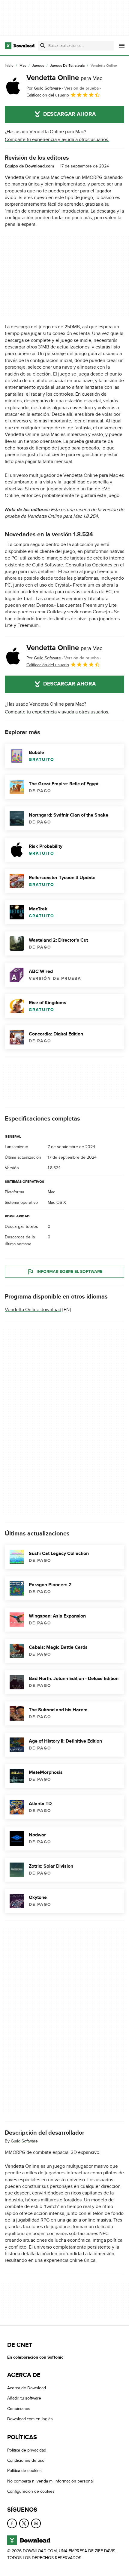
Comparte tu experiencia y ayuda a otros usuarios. (57, 140)
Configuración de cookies (31, 2491)
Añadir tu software (24, 2398)
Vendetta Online (64, 78)
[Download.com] (20, 46)
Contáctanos (19, 2409)
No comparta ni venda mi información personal (50, 2481)
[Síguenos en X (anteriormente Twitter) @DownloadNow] (24, 2523)
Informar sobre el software (69, 1272)
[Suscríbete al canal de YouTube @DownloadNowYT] (36, 2523)
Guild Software (24, 2141)
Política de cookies (24, 2471)
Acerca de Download (27, 2388)
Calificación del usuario (48, 95)
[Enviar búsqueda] (43, 46)
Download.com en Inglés (30, 2419)
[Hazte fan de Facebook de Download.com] (12, 2523)
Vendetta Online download (33, 1310)
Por (44, 88)
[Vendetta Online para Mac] (13, 86)
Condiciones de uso (26, 2460)
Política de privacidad (27, 2450)
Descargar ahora (69, 114)
